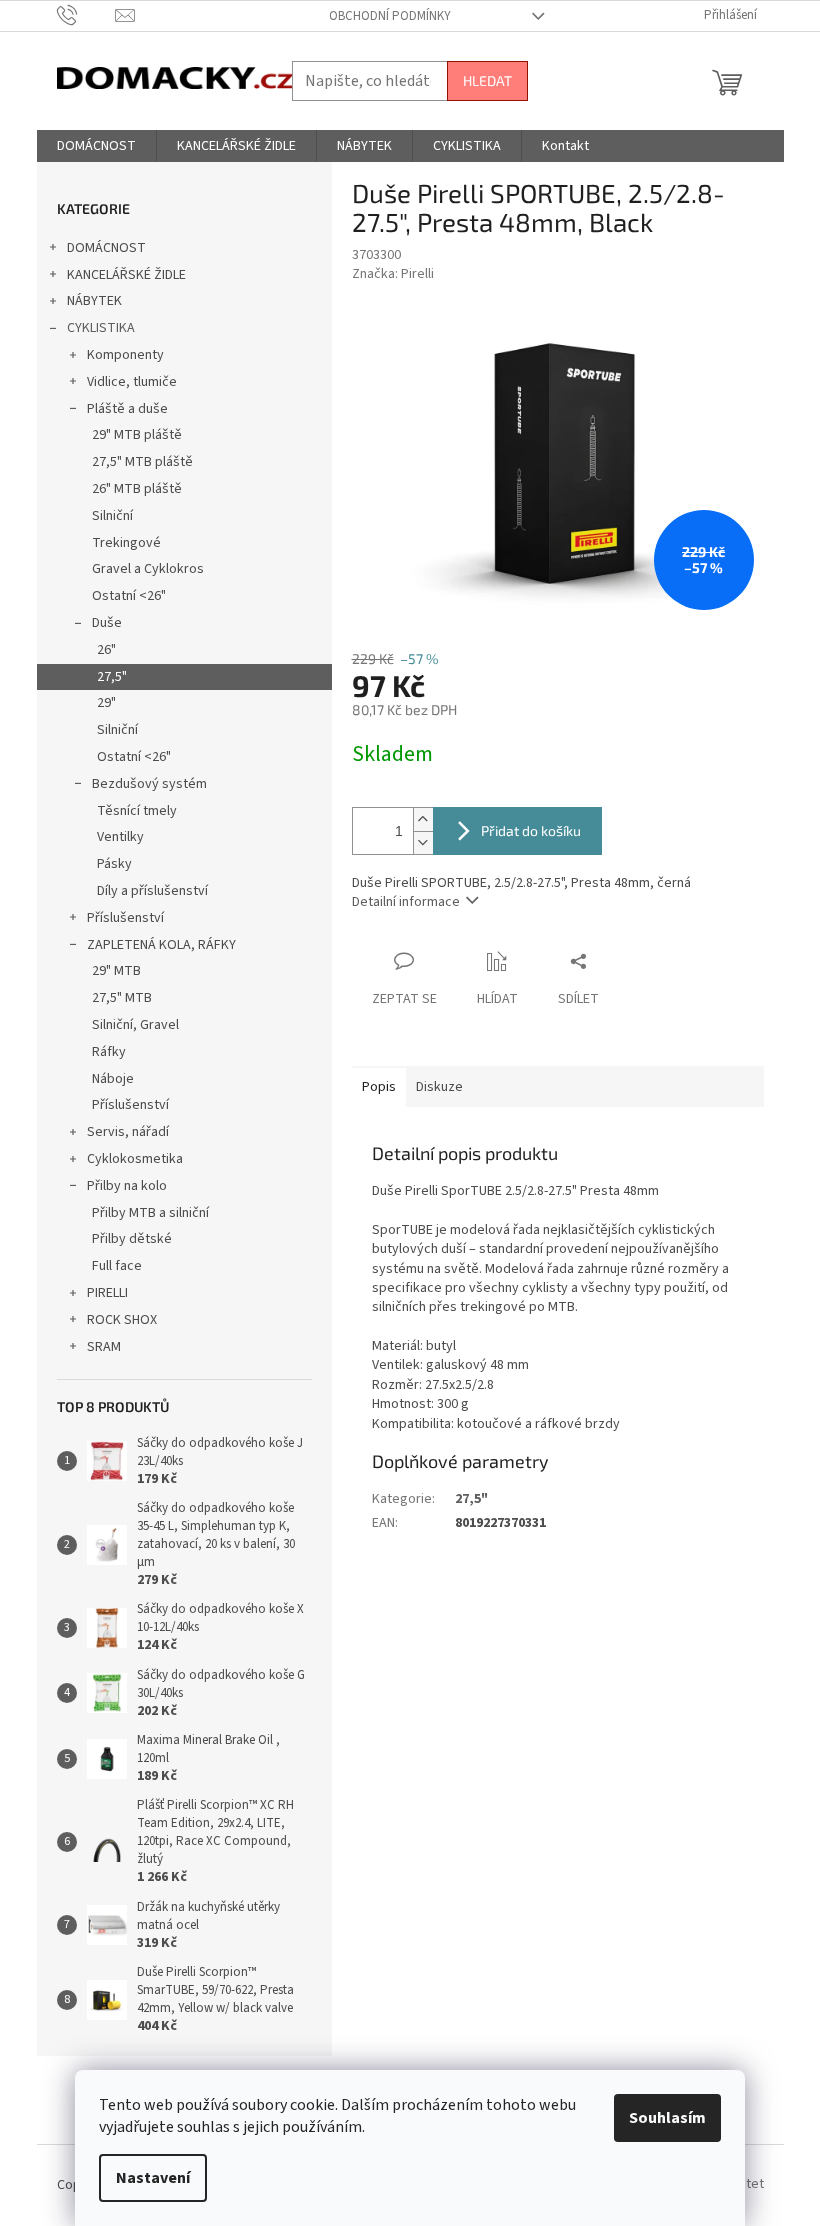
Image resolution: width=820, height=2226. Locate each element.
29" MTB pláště (137, 435)
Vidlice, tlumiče (132, 382)
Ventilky (120, 837)
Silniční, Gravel (135, 1025)
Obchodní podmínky (390, 16)
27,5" (112, 677)
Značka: (393, 274)
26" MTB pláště (137, 489)
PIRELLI (107, 1293)
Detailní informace (406, 902)
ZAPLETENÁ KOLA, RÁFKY (161, 945)
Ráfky (109, 1052)
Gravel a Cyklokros (148, 569)
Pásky (114, 864)
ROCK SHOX (122, 1320)
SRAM (104, 1347)
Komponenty (125, 355)
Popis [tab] (379, 1087)
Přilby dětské (132, 1239)
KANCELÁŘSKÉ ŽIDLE (126, 275)
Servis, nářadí (128, 1132)
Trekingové (126, 543)
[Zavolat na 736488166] (86, 15)
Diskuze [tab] (439, 1087)
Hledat (487, 80)
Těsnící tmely (137, 811)
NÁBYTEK (94, 301)
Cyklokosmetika (135, 1159)
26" (106, 650)
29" (106, 703)
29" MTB (116, 971)
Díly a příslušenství (152, 891)
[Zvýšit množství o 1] (423, 819)
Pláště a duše (127, 409)
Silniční (112, 516)
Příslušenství (125, 918)
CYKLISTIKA (101, 328)
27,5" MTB (122, 998)
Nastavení (153, 2178)
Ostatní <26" (129, 596)
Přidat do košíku (531, 830)
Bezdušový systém (149, 784)
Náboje (113, 1079)
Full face (117, 1266)
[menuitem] (96, 146)
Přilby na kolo (127, 1186)
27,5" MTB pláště (142, 462)
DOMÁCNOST (106, 248)
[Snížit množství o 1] (423, 842)
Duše (107, 623)
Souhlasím (667, 2118)
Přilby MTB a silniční (150, 1213)
